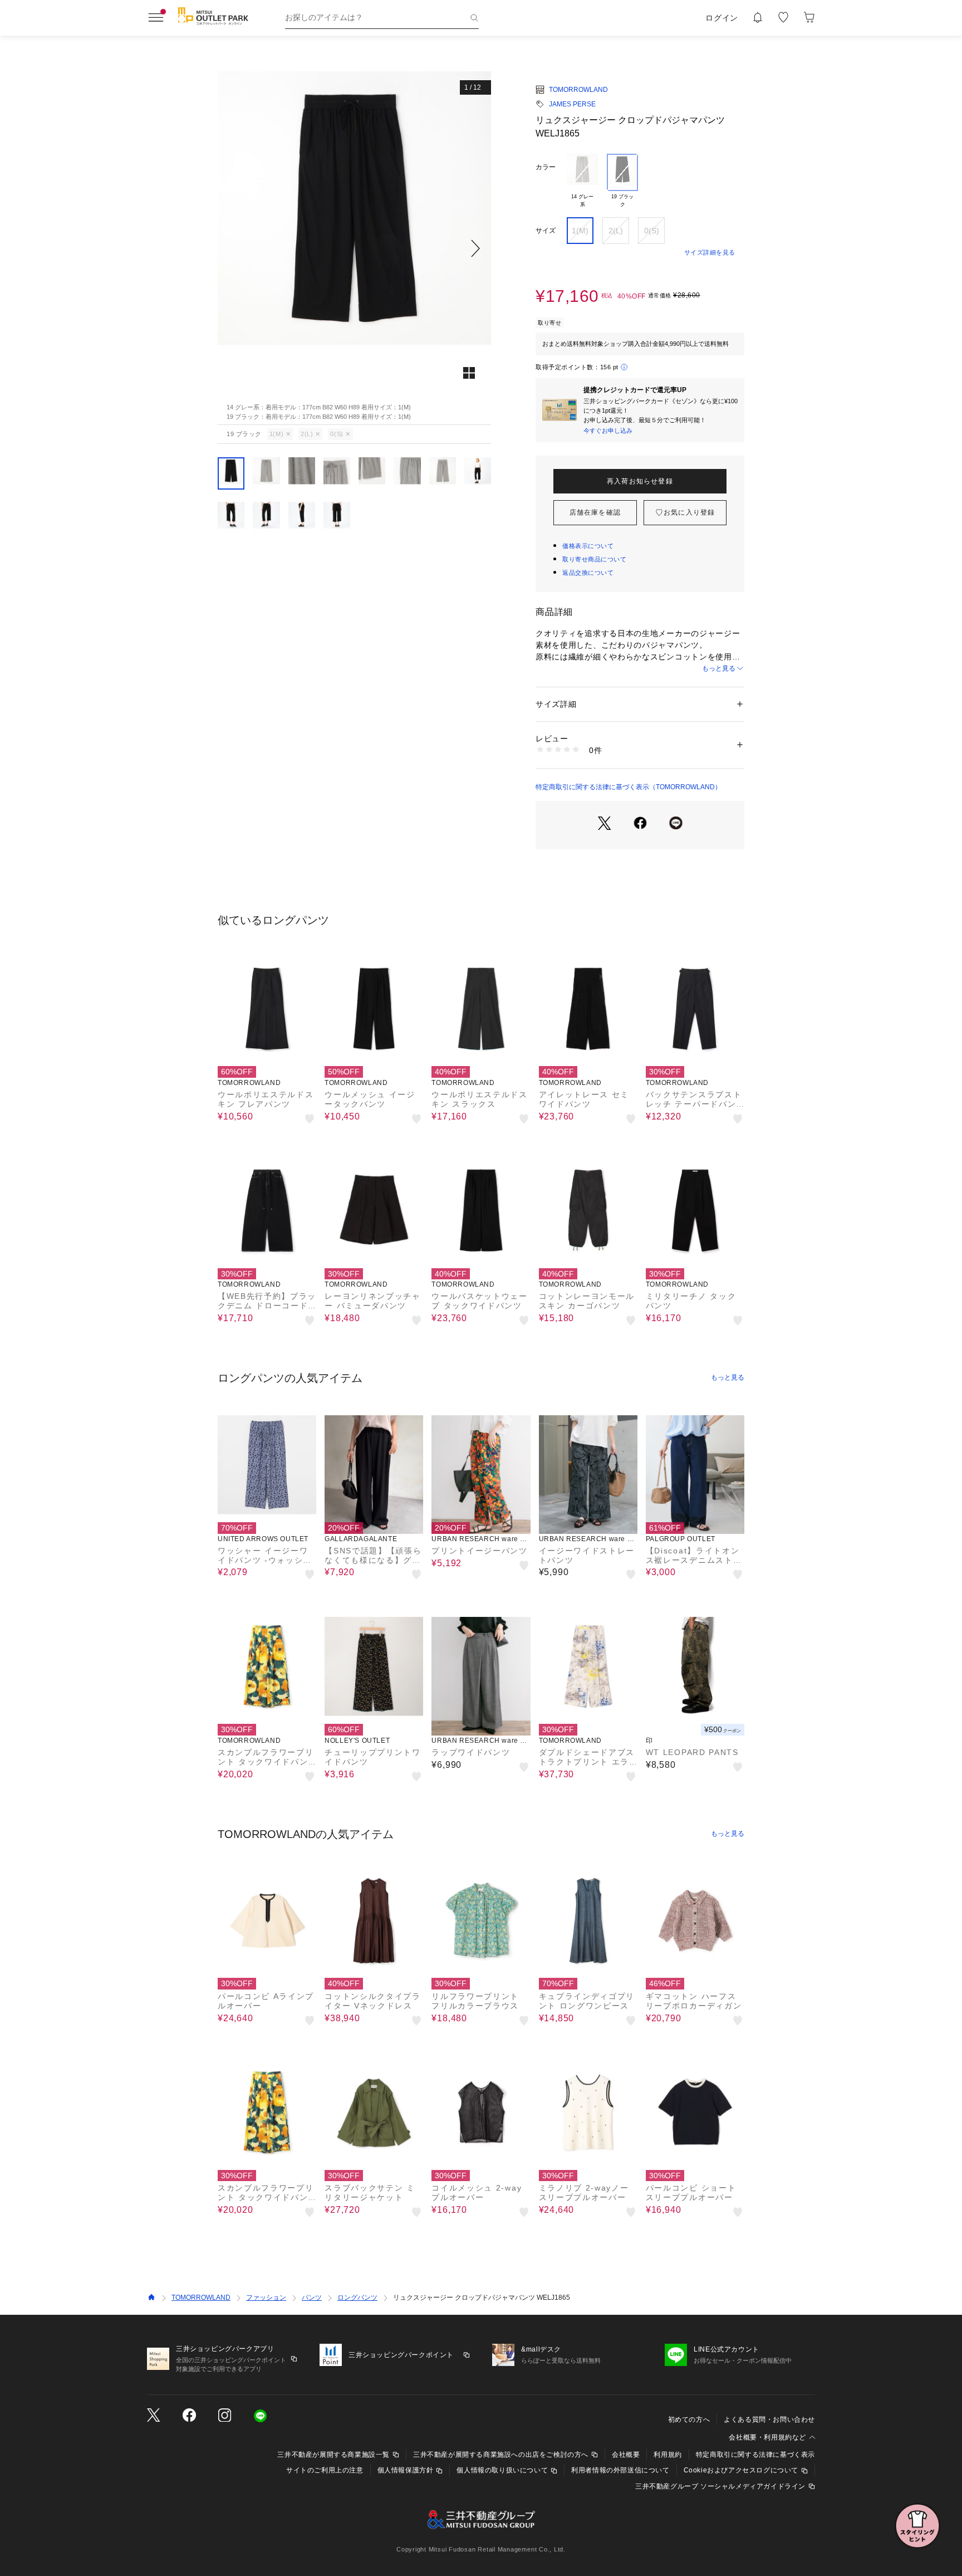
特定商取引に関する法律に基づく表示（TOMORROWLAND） (629, 787)
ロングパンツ (357, 2298)
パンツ (312, 2298)
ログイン (722, 18)
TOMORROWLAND (578, 90)
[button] (354, 248)
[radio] (582, 181)
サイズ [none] (546, 231)
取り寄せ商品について (595, 559)
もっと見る (719, 668)
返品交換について (588, 573)
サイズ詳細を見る (710, 252)
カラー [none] (546, 167)
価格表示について (588, 546)
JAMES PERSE (572, 104)
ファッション (266, 2298)
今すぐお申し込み (608, 431)
